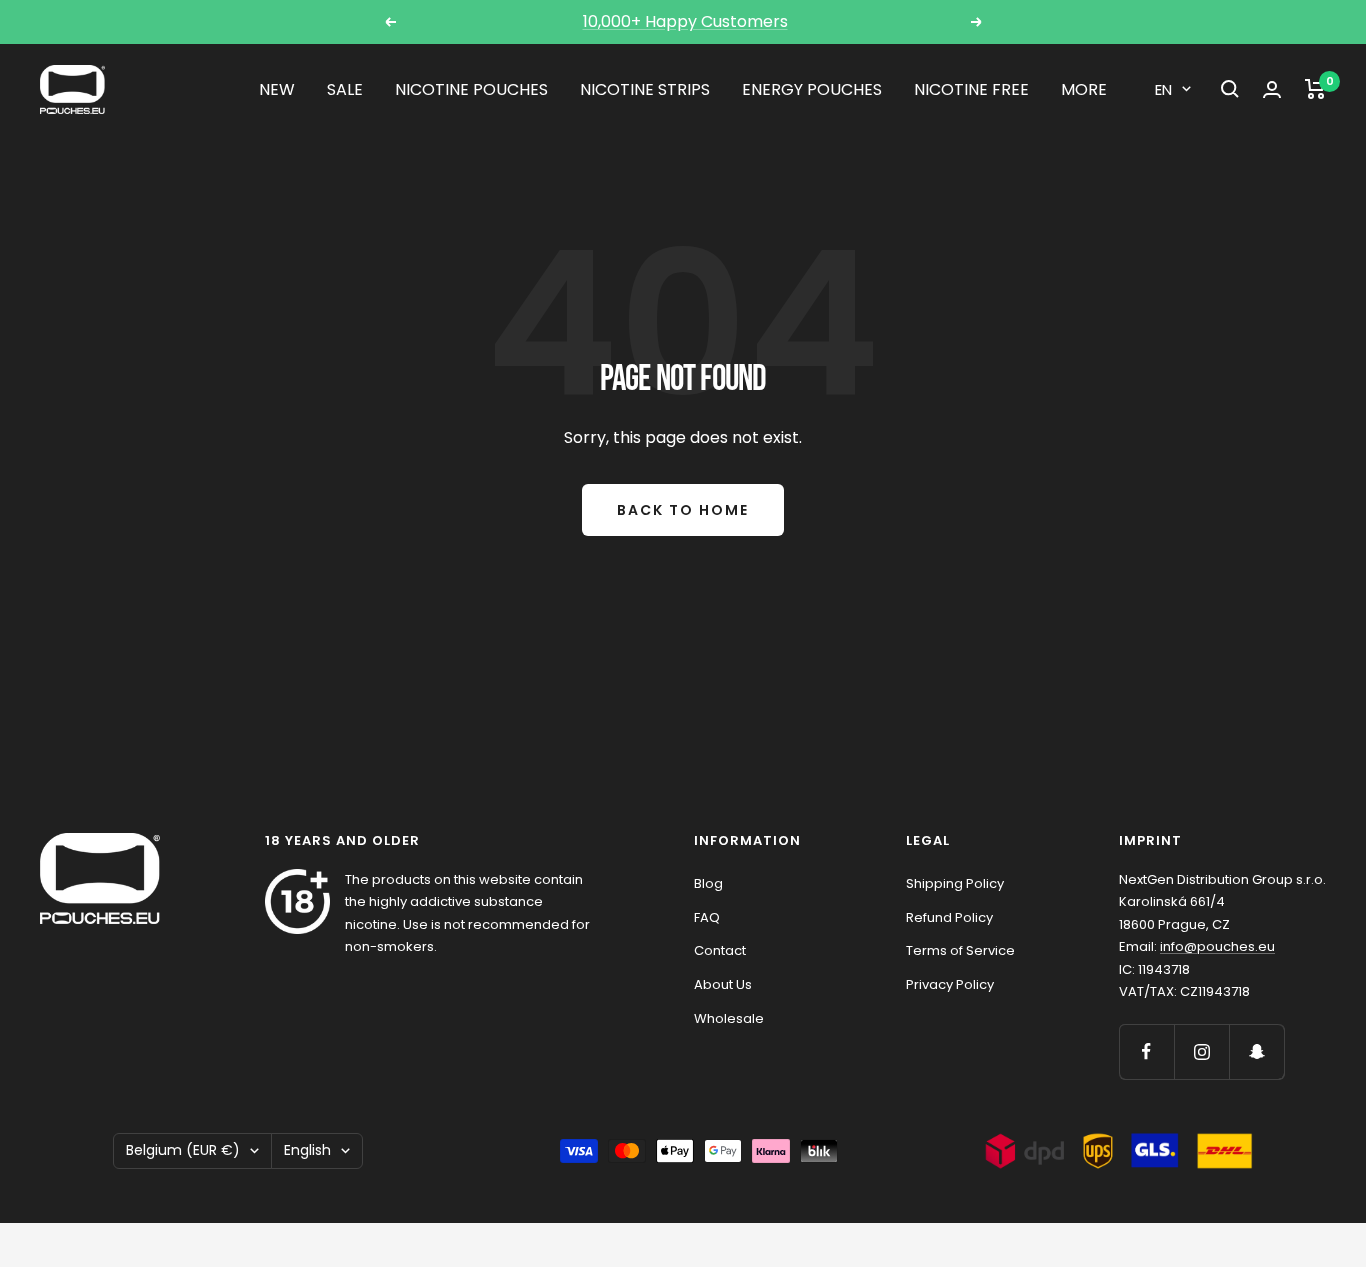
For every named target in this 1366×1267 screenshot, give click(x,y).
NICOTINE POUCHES (471, 89)
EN (1163, 89)
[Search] (1230, 89)
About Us (723, 984)
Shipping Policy (955, 883)
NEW (277, 89)
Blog (708, 883)
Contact (720, 950)
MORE (1084, 89)
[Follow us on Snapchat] (1256, 1051)
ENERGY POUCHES (812, 89)
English (307, 1150)
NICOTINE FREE (971, 89)
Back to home (683, 510)
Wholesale (729, 1018)
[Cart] (1315, 89)
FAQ (707, 917)
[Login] (1272, 89)
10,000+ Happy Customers (685, 21)
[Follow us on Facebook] (1146, 1051)
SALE (345, 89)
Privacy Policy (950, 984)
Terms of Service (960, 950)
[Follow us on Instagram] (1201, 1051)
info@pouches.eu (1217, 946)
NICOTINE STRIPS (645, 89)
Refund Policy (949, 917)
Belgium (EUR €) (183, 1150)
